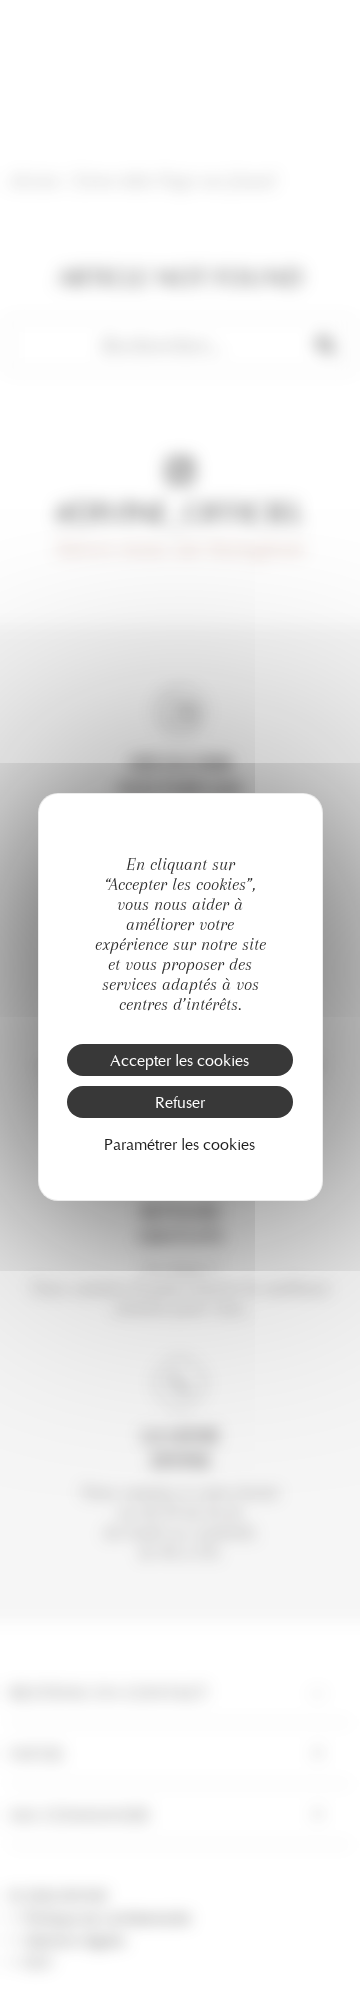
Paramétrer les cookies (179, 1143)
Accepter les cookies (179, 1059)
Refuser (180, 1101)
